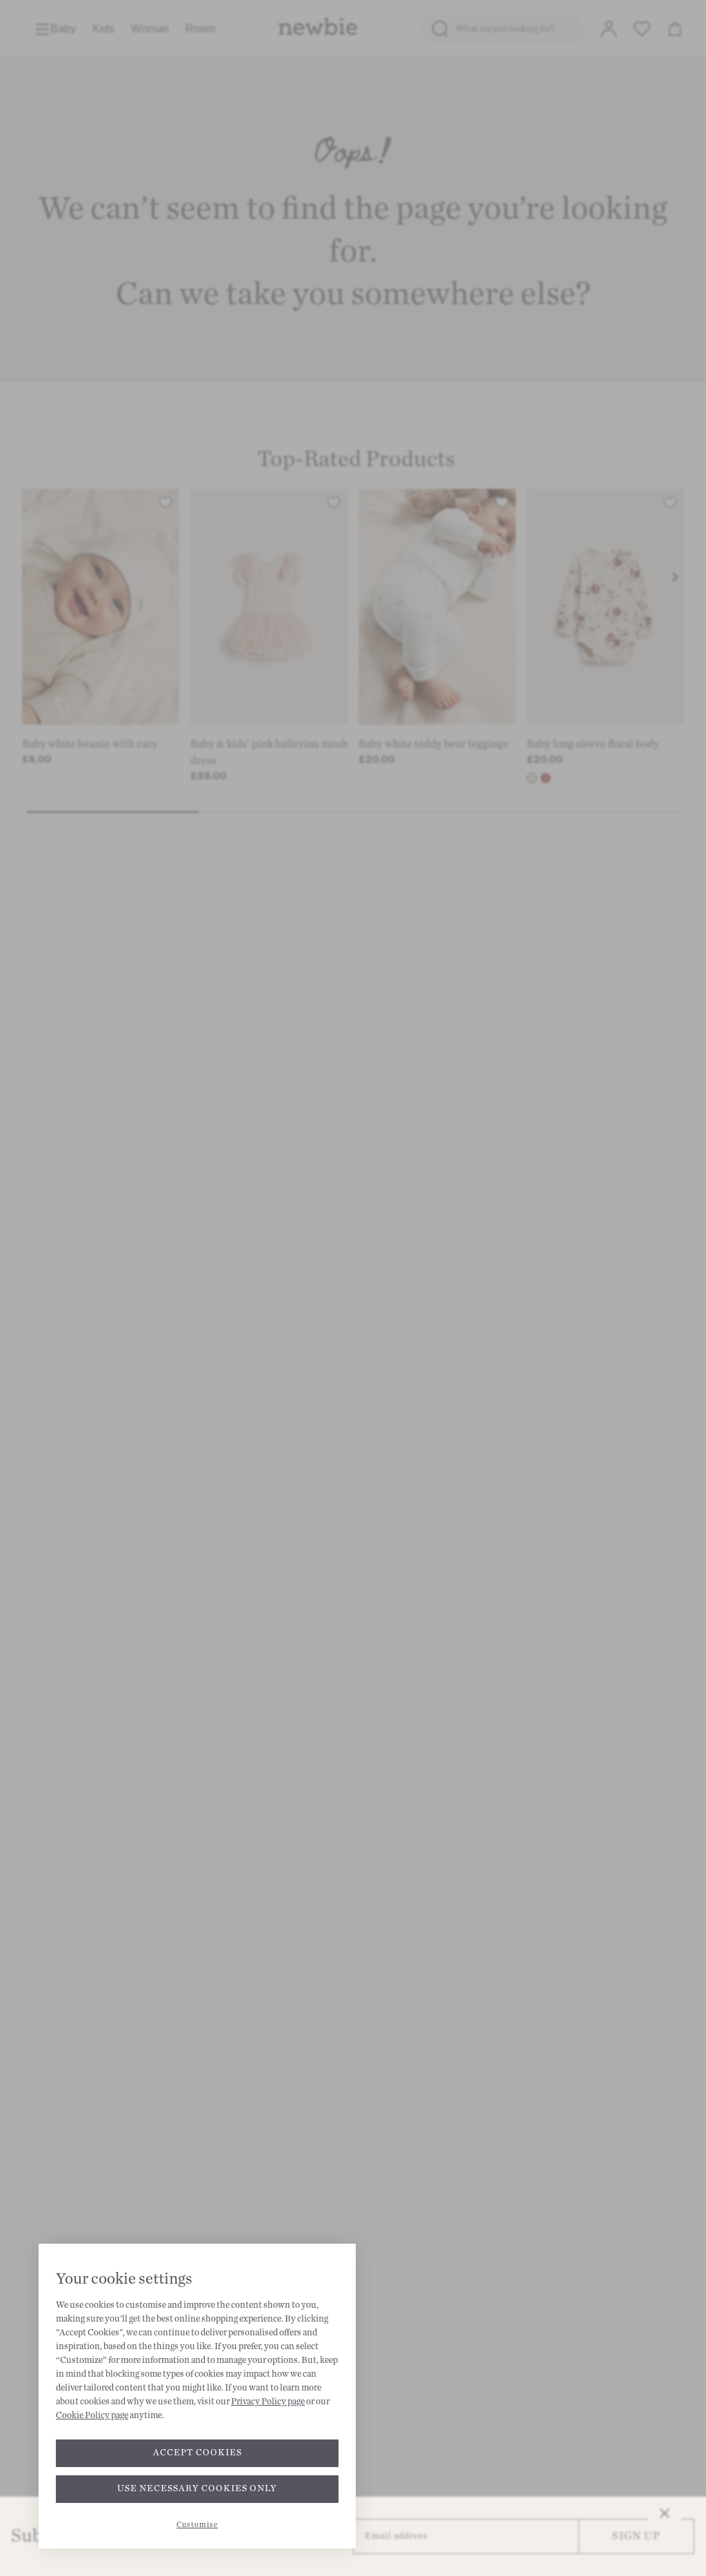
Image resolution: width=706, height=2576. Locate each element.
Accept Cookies (198, 2453)
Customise (197, 2525)
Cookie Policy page (92, 2415)
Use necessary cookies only (197, 2488)
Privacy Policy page (268, 2402)
